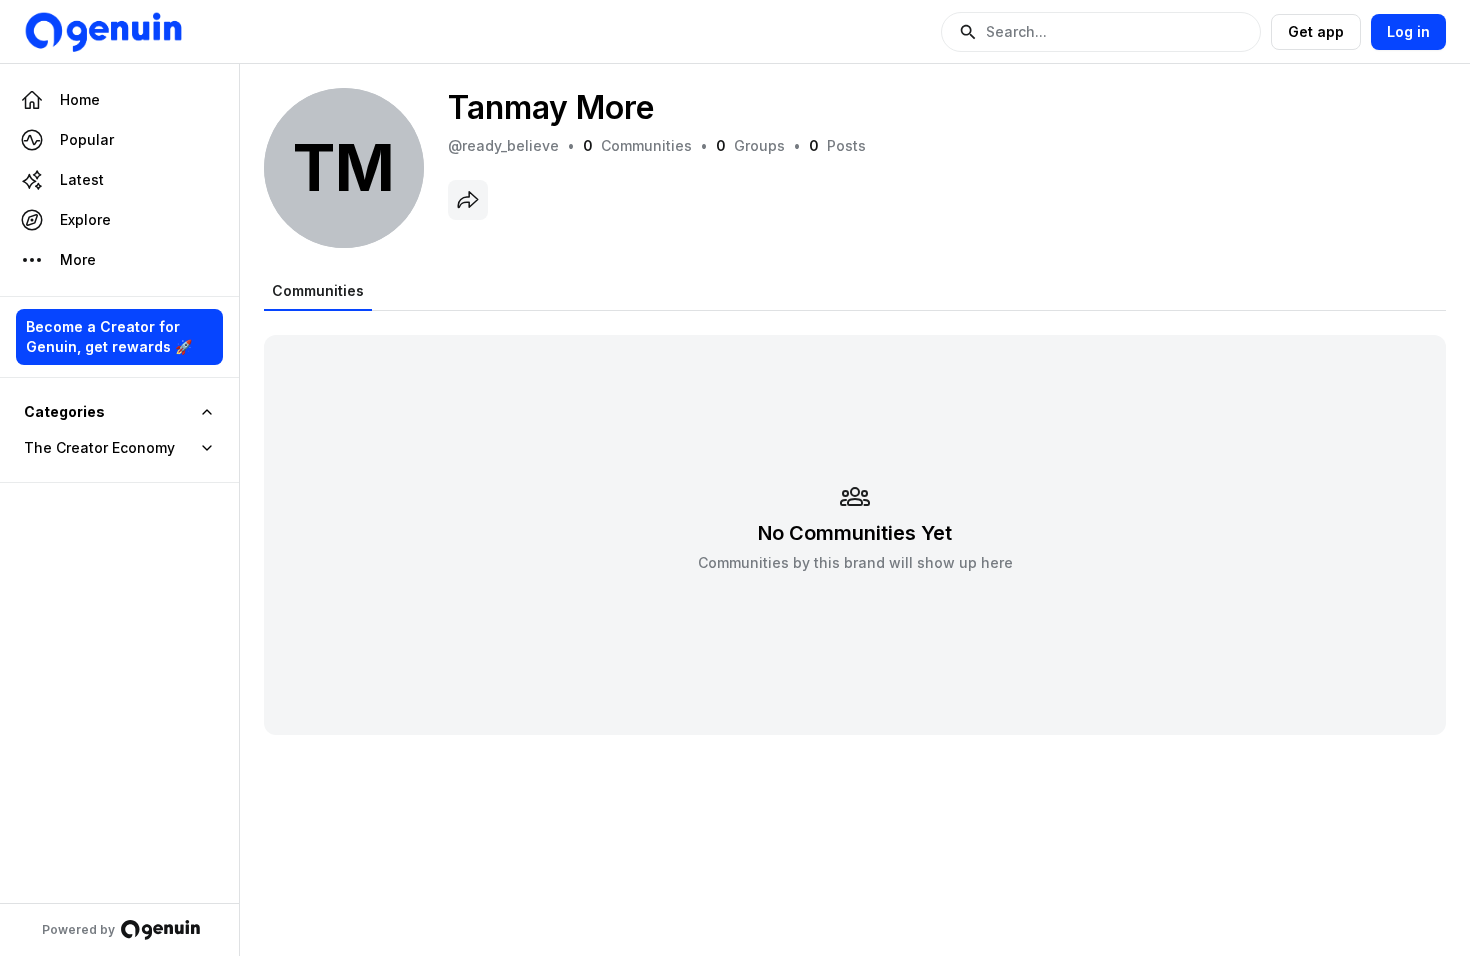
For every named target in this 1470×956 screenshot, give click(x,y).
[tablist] (318, 291)
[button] (1101, 32)
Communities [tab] (318, 290)
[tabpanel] (855, 522)
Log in (1408, 31)
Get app (1316, 31)
